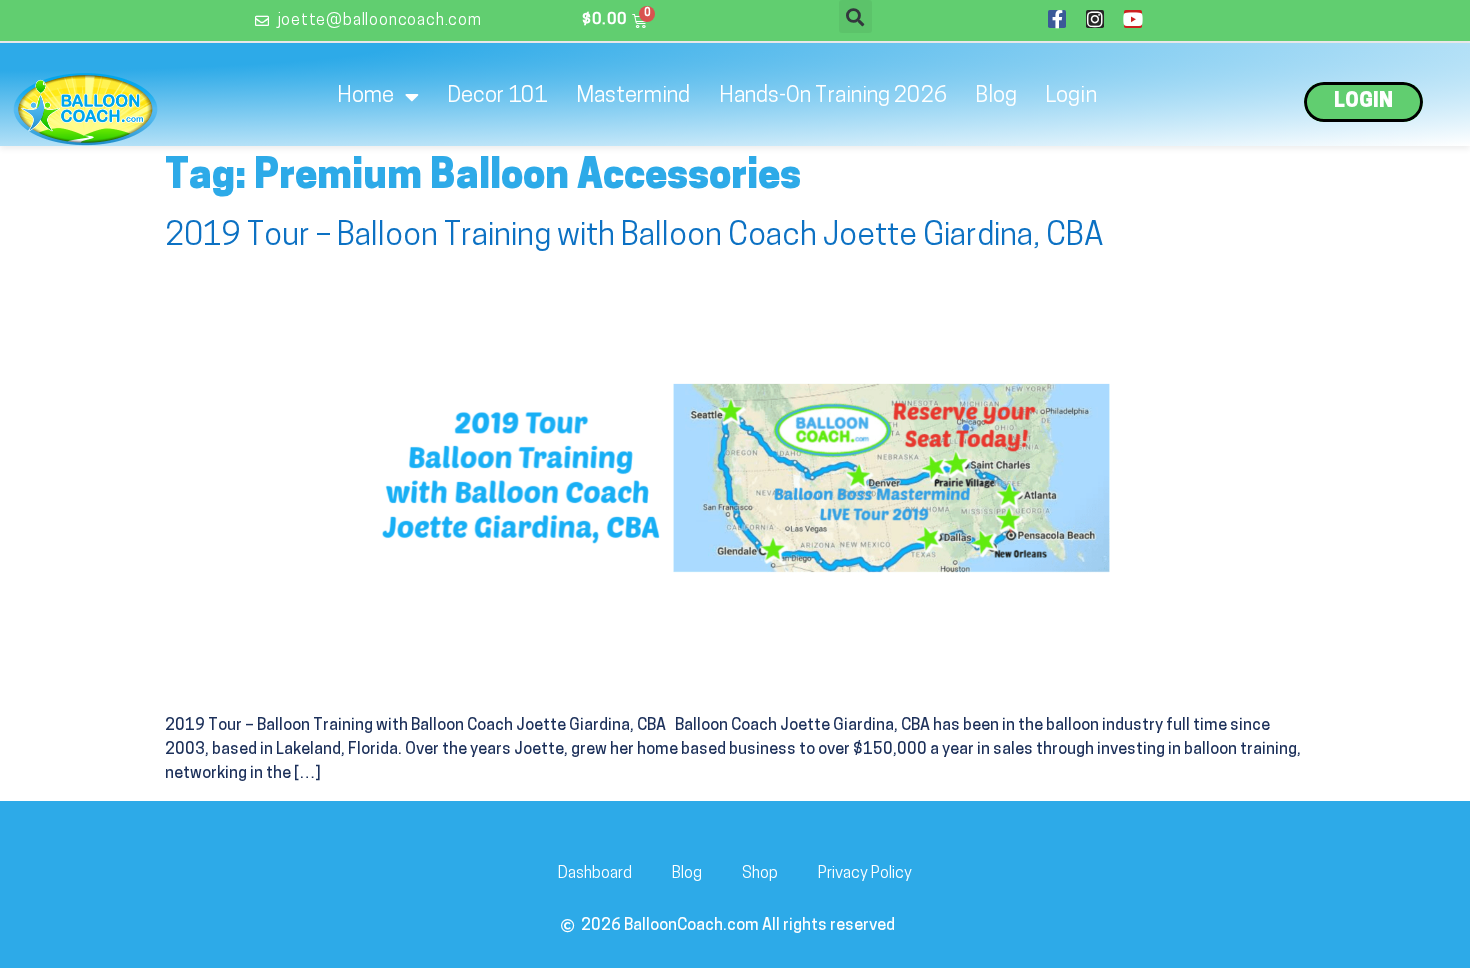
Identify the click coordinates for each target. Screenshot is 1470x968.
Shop (760, 874)
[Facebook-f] (1057, 19)
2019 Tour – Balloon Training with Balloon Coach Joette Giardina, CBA (634, 237)
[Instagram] (1095, 19)
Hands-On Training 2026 (833, 96)
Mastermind (633, 96)
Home (365, 96)
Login (1071, 96)
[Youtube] (1133, 19)
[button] (855, 16)
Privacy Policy (865, 874)
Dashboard (595, 874)
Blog (996, 96)
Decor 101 (497, 96)
